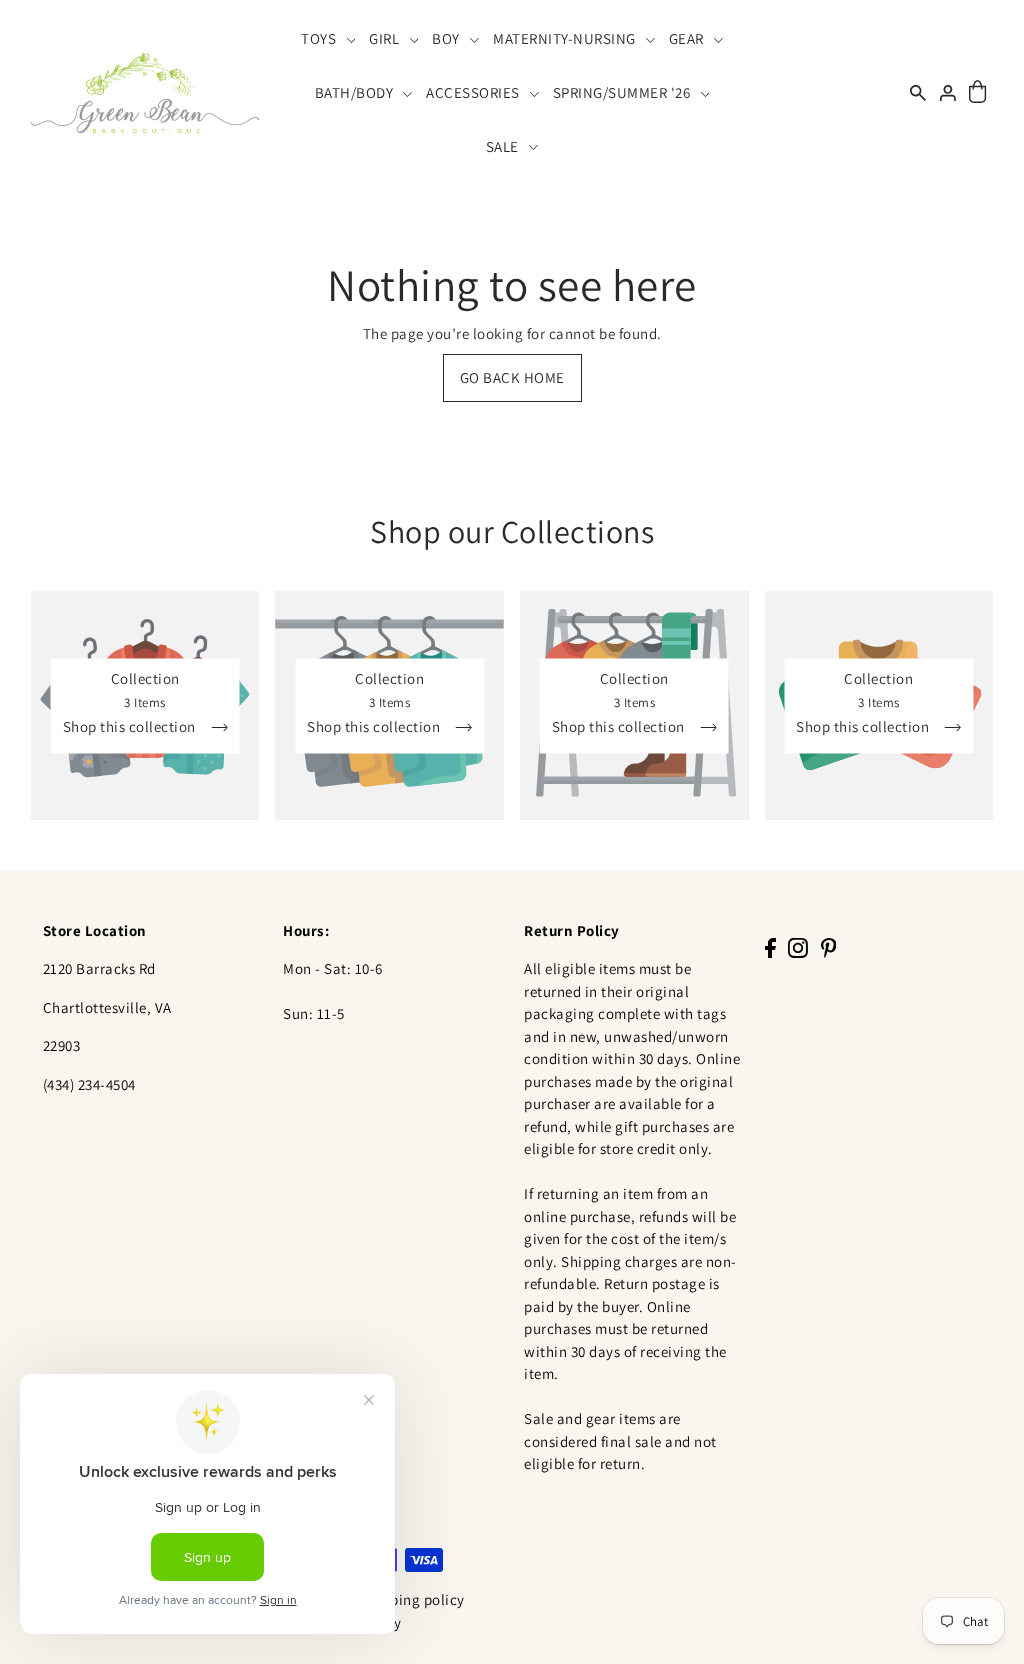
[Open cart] (978, 92)
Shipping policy (412, 1599)
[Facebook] (770, 947)
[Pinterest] (829, 947)
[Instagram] (798, 947)
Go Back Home (512, 377)
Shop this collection (131, 726)
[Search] (919, 92)
